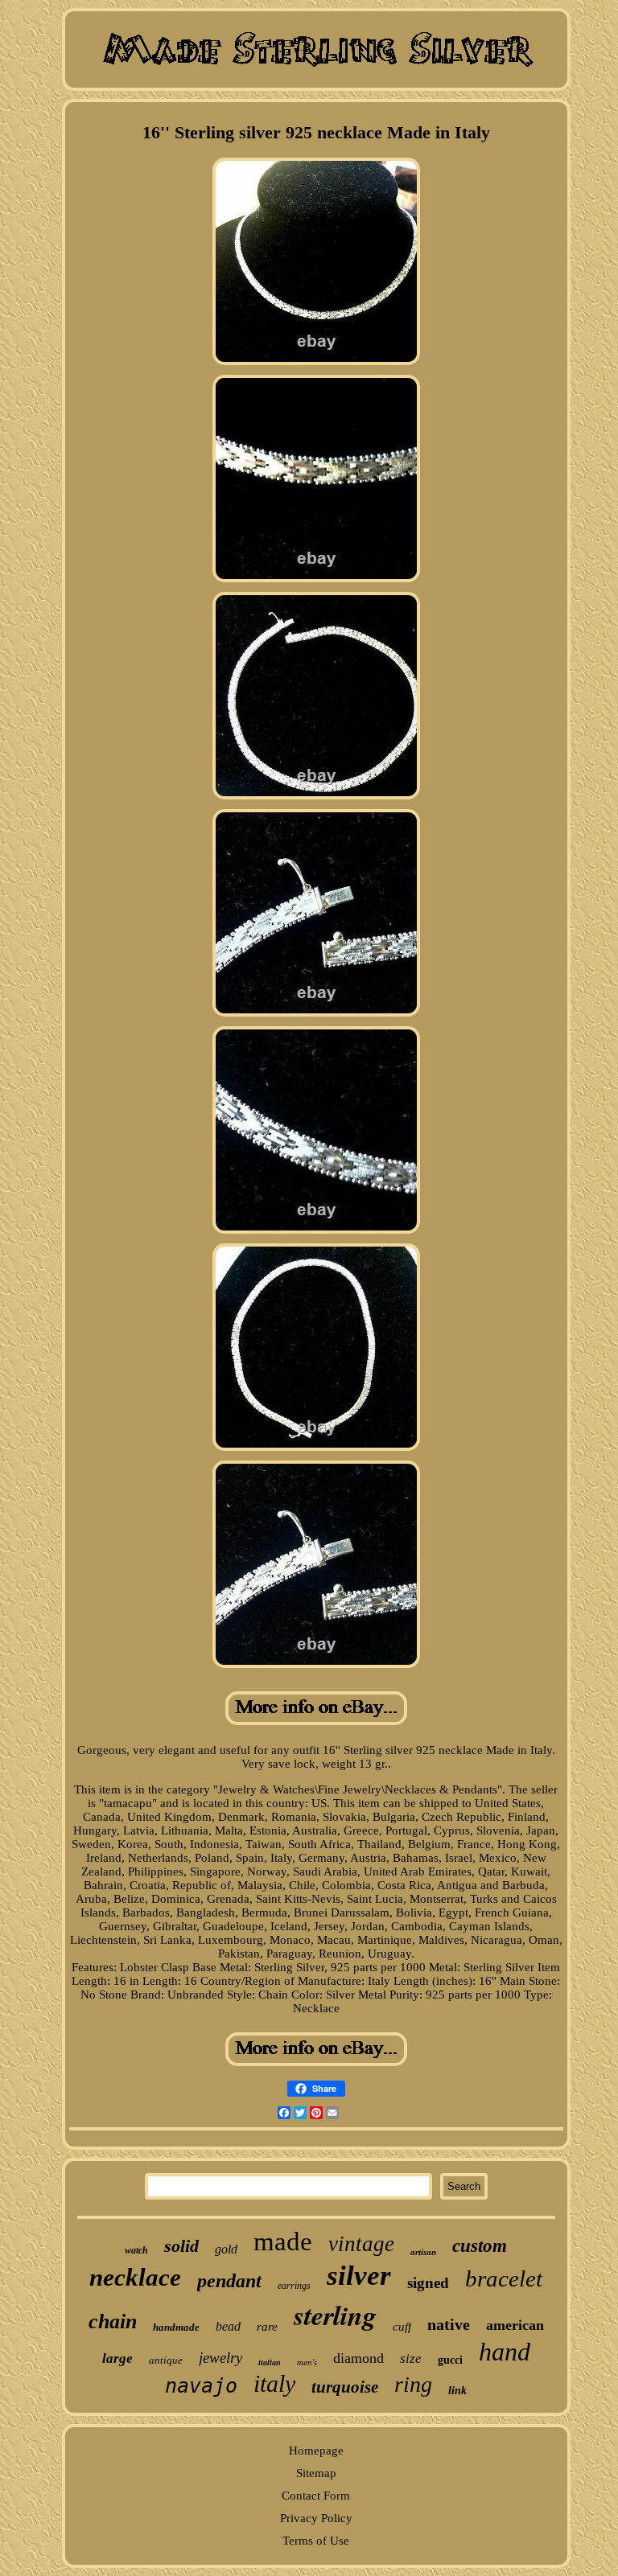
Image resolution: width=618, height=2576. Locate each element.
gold (226, 2249)
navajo (201, 2386)
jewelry (220, 2358)
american (515, 2325)
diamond (358, 2358)
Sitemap (316, 2473)
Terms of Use (316, 2541)
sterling (335, 2315)
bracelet (504, 2278)
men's (307, 2362)
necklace (135, 2277)
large (117, 2358)
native (449, 2324)
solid (181, 2246)
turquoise (345, 2387)
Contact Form (316, 2496)
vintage (361, 2244)
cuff (402, 2327)
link (457, 2391)
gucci (450, 2360)
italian (270, 2362)
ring (413, 2384)
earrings (294, 2286)
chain (113, 2321)
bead (228, 2326)
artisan (423, 2252)
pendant (229, 2281)
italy (274, 2383)
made (283, 2241)
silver (359, 2276)
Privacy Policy (316, 2518)
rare (267, 2327)
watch (136, 2250)
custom (480, 2246)
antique (166, 2360)
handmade (176, 2327)
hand (505, 2352)
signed (428, 2283)
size (411, 2358)
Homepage (316, 2451)
